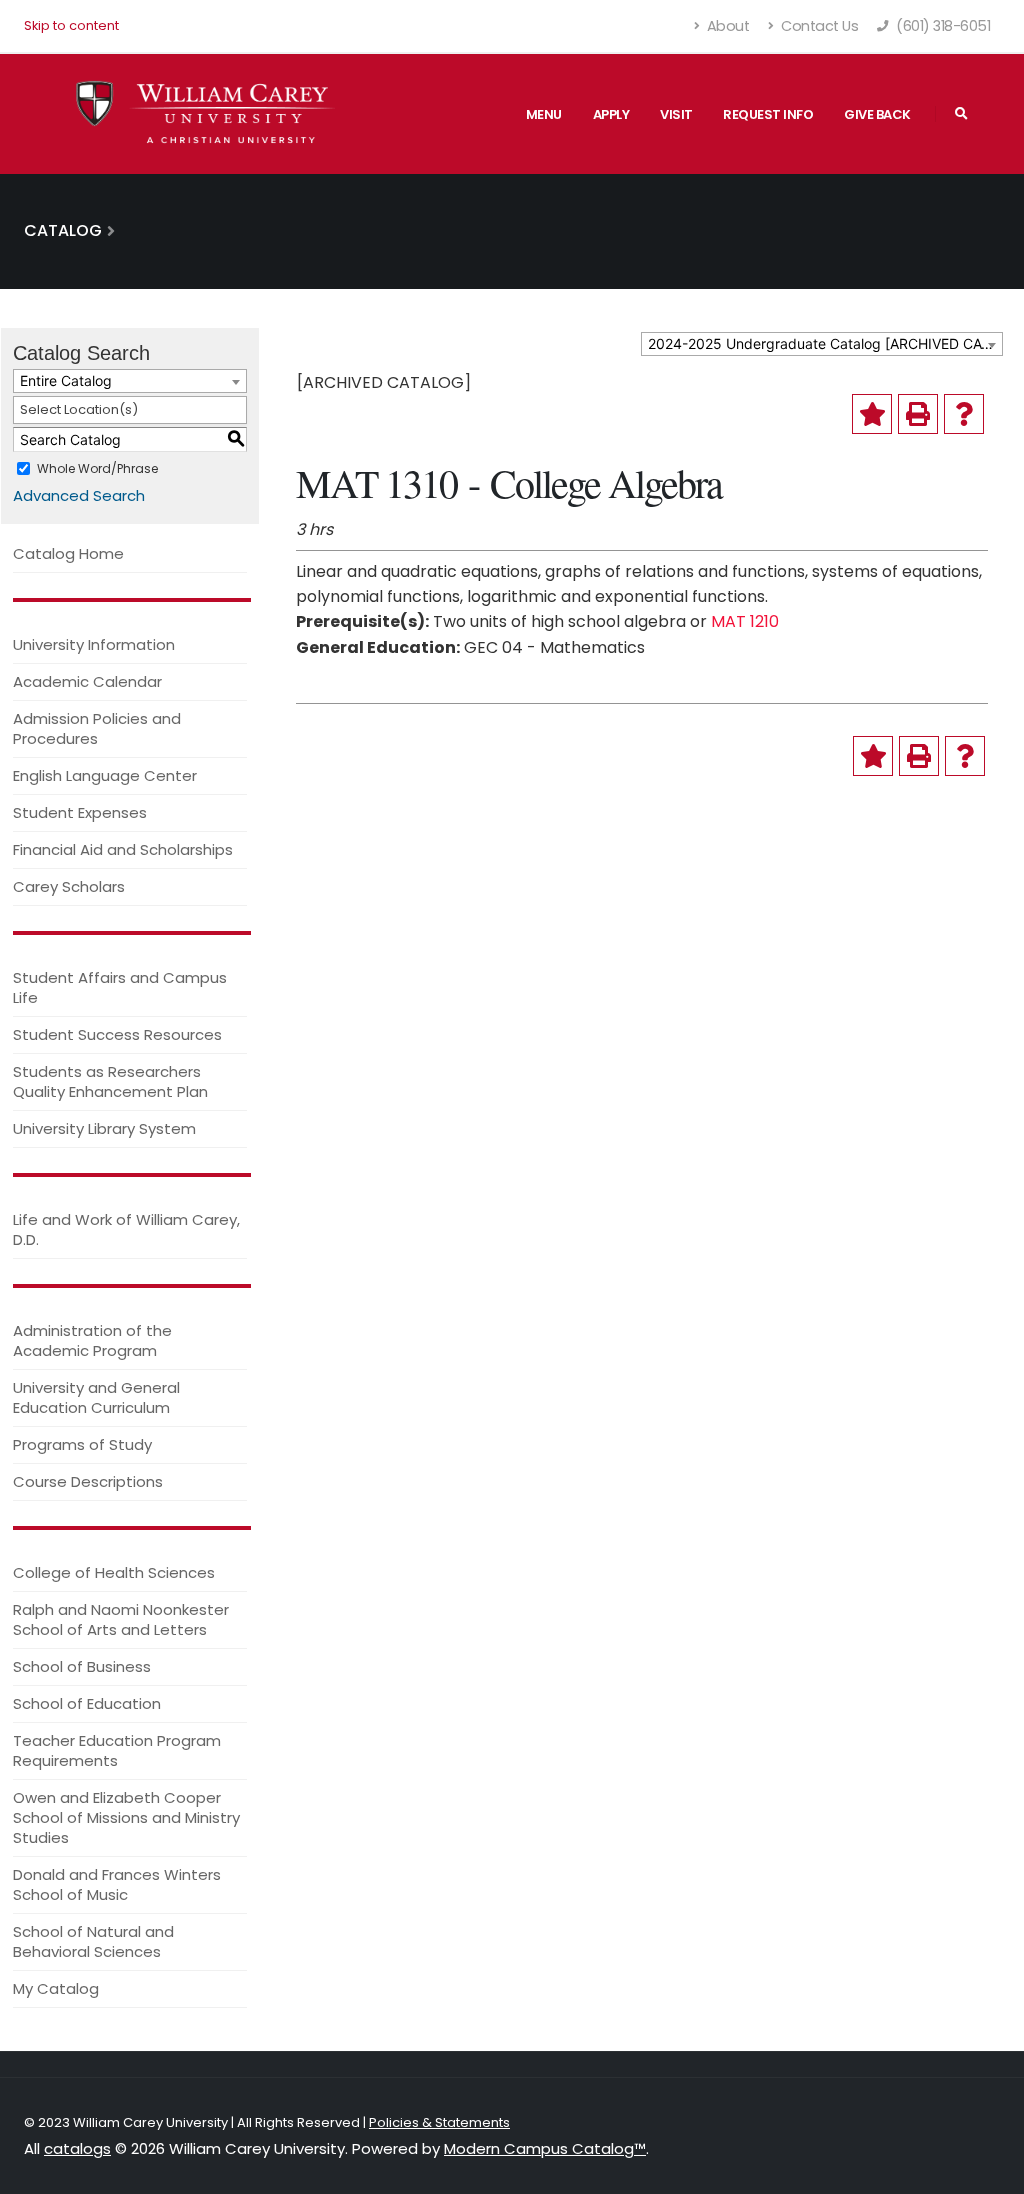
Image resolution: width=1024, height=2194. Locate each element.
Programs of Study (82, 1444)
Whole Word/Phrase (97, 467)
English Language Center (105, 775)
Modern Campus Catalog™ (545, 2148)
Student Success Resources (117, 1034)
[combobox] (822, 344)
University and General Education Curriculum (96, 1397)
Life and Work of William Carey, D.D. (126, 1229)
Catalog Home (68, 553)
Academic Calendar (87, 681)
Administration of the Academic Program (92, 1340)
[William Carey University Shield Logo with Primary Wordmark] (206, 113)
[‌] (961, 114)
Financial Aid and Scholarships (123, 849)
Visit (676, 114)
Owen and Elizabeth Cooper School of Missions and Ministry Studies (126, 1817)
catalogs (77, 2148)
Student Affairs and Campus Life (120, 987)
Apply (611, 114)
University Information (94, 644)
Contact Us (818, 26)
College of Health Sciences (114, 1572)
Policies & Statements (439, 2122)
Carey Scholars (69, 886)
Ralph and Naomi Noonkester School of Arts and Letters (121, 1619)
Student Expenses (80, 812)
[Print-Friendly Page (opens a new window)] (918, 414)
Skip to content (71, 25)
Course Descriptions (88, 1481)
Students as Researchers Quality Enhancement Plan (110, 1081)
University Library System (104, 1128)
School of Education (87, 1703)
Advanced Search (79, 495)
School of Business (82, 1666)
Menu (544, 114)
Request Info (768, 114)
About (726, 26)
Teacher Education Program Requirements (117, 1750)
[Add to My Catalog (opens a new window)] (872, 414)
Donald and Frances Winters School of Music (117, 1884)
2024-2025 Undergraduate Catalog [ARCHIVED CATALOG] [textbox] (825, 343)
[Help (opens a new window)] (964, 414)
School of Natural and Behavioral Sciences (93, 1941)
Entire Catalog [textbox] (66, 380)
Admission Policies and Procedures (97, 728)
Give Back (877, 114)
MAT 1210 (745, 621)
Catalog (63, 230)
